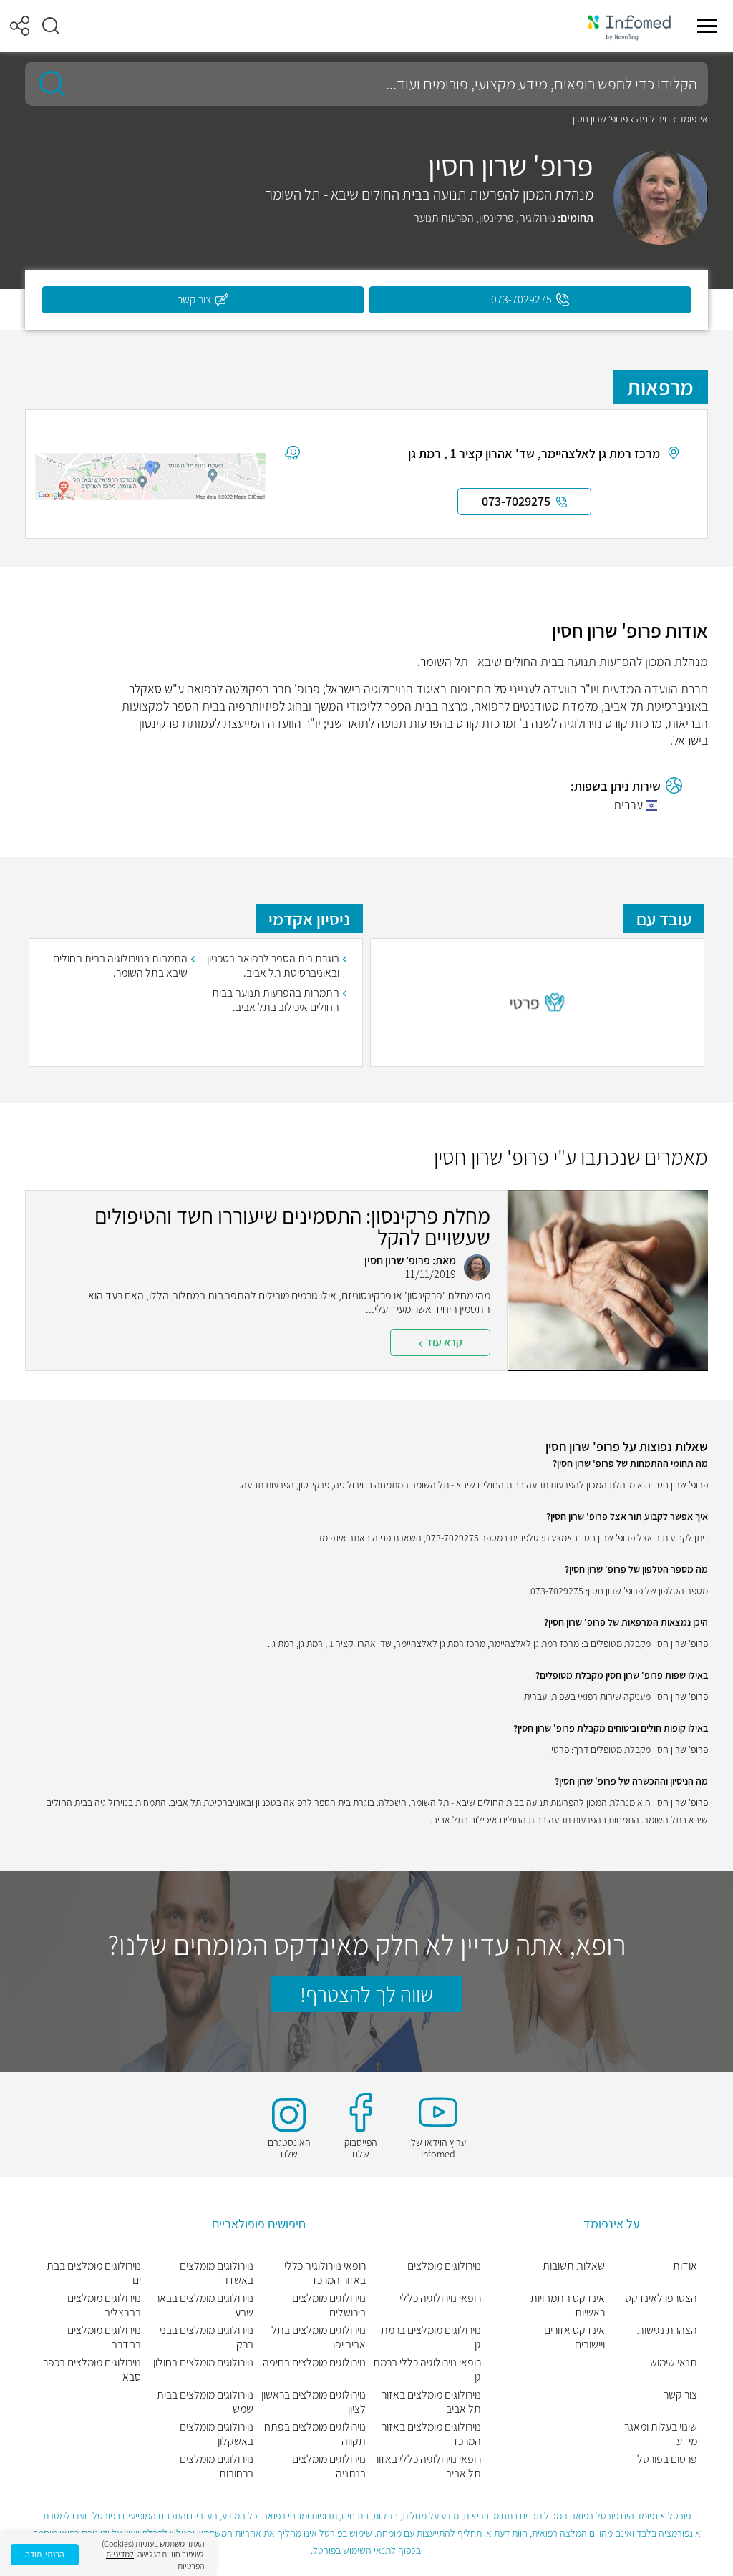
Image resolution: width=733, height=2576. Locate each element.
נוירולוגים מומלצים (444, 2266)
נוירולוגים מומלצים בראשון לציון (314, 2402)
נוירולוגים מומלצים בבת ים (94, 2273)
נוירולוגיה (653, 119)
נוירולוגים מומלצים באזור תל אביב (431, 2402)
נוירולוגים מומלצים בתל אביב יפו (319, 2338)
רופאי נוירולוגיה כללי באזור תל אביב (427, 2467)
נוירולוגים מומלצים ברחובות (217, 2467)
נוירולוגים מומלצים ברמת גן (431, 2338)
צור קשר (680, 2395)
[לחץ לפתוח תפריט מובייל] (707, 26)
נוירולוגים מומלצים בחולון (203, 2363)
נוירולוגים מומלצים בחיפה (314, 2363)
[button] (51, 26)
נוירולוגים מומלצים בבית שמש (205, 2402)
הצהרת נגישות (667, 2331)
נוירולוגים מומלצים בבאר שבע (204, 2306)
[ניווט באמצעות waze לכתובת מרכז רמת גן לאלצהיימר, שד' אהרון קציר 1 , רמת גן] (292, 452)
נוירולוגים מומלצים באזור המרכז (431, 2434)
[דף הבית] (629, 26)
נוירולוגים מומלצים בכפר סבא (92, 2370)
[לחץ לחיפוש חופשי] (47, 84)
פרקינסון (496, 218)
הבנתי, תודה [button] (45, 2554)
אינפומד (693, 119)
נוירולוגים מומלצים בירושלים (329, 2306)
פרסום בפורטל (667, 2459)
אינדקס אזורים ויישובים (574, 2338)
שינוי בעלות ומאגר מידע (661, 2434)
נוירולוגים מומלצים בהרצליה (104, 2306)
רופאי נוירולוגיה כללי (440, 2298)
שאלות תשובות (574, 2266)
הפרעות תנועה (443, 218)
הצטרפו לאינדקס (661, 2298)
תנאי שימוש (674, 2363)
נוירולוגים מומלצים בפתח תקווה (315, 2434)
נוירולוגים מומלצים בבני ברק (207, 2338)
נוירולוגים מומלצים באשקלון (217, 2434)
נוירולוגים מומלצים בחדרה (104, 2338)
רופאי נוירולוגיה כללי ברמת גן (427, 2370)
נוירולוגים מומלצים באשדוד (217, 2273)
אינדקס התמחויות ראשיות (568, 2306)
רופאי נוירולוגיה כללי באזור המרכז (325, 2273)
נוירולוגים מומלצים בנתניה (329, 2467)
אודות (685, 2266)
